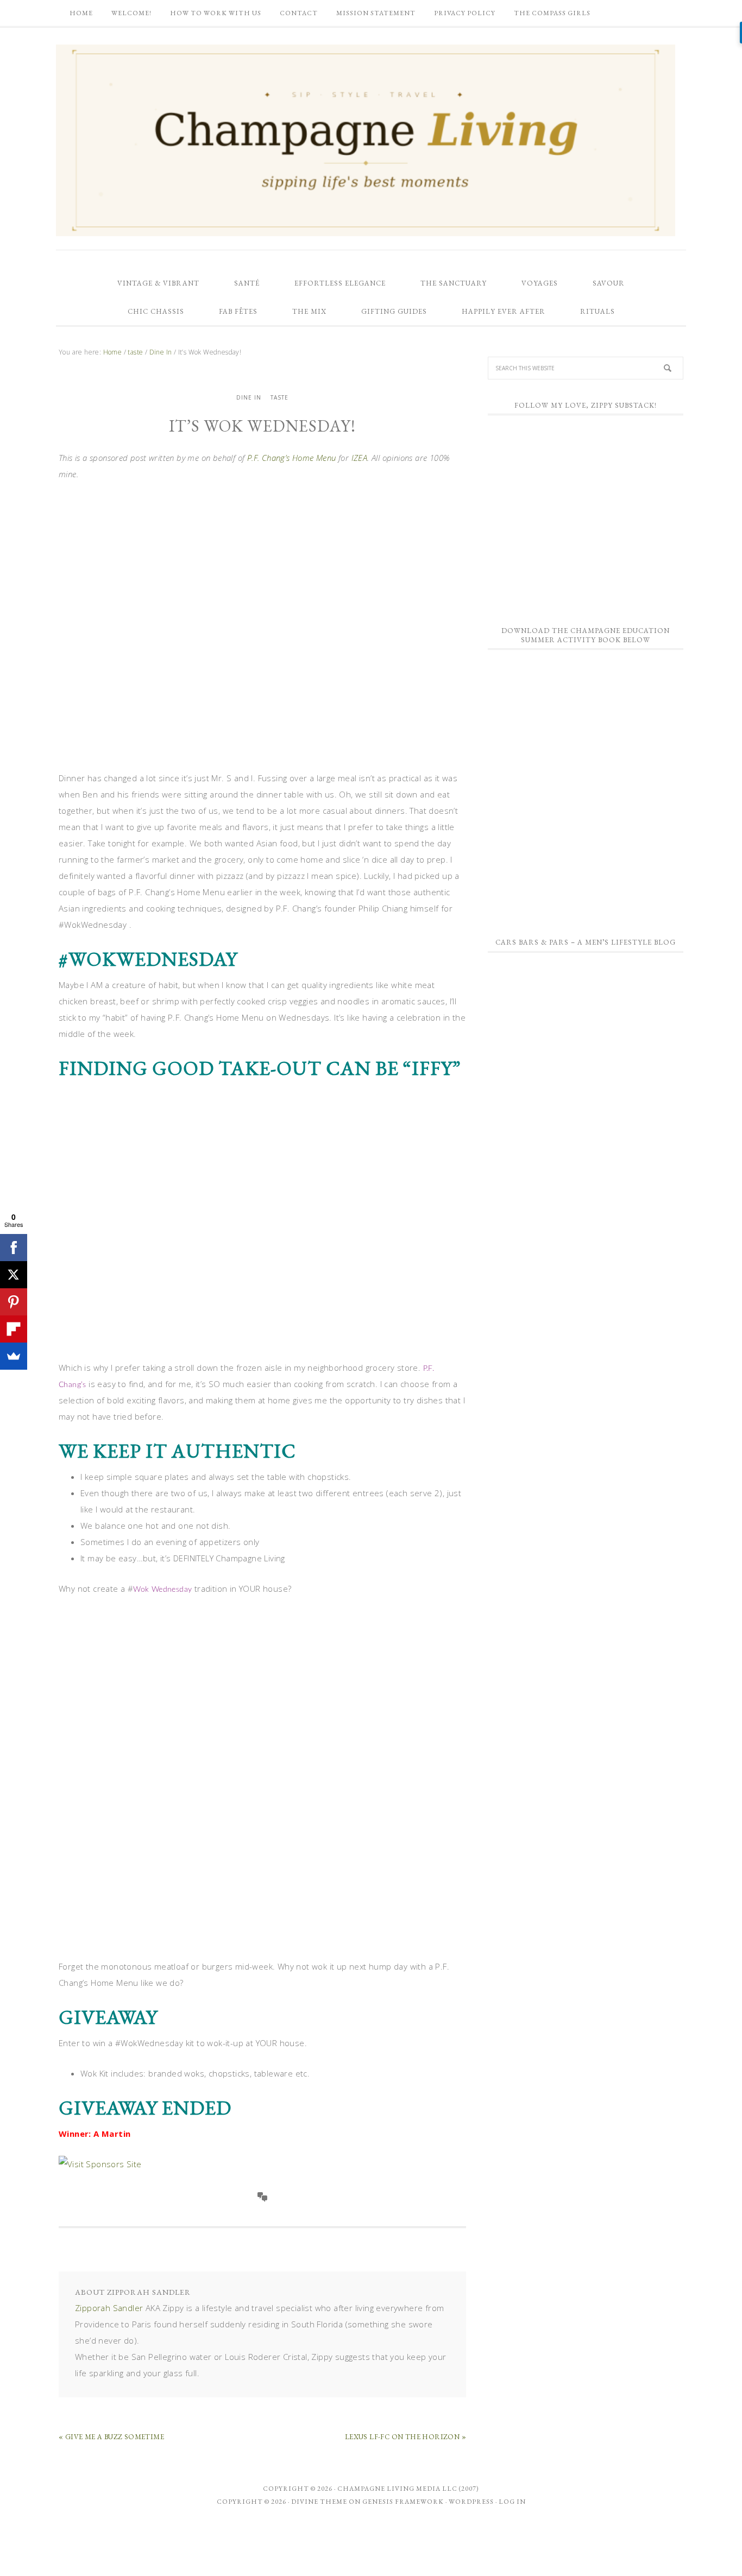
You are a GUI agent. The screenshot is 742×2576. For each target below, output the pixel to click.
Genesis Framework (403, 2502)
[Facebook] (14, 1248)
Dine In (249, 397)
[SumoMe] (14, 1356)
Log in (512, 2502)
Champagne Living (366, 140)
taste (279, 397)
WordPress (471, 2502)
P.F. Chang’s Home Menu (292, 458)
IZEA (360, 458)
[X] (14, 1275)
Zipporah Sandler (109, 2308)
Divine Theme (319, 2502)
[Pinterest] (14, 1302)
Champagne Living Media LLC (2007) (408, 2489)
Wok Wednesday (162, 1590)
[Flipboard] (14, 1329)
